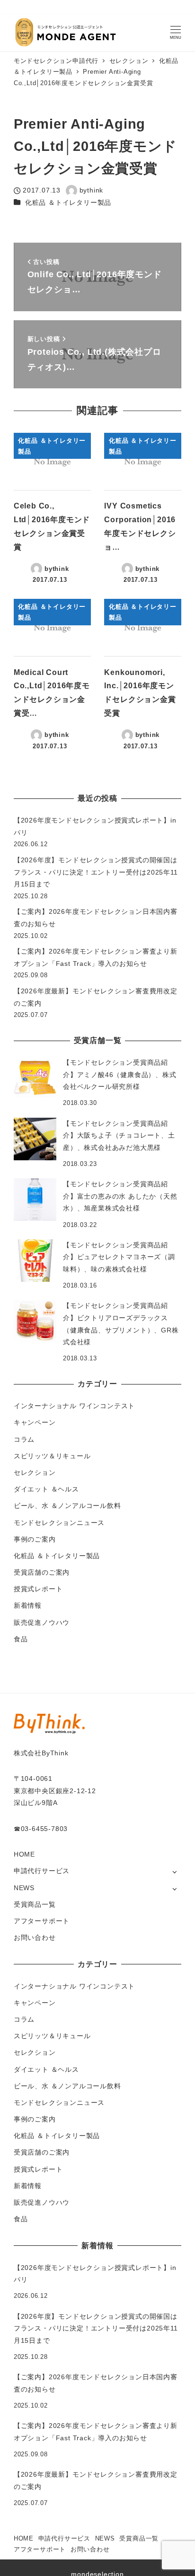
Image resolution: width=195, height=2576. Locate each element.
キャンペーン (35, 1422)
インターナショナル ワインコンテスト (74, 1406)
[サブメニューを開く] (174, 1871)
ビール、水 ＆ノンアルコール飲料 (67, 1506)
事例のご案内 (35, 1539)
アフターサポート (42, 1921)
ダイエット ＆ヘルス (46, 1489)
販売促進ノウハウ (42, 1622)
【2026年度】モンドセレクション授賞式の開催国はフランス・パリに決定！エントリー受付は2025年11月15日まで (96, 872)
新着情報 (28, 1605)
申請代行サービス (42, 1871)
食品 (21, 1639)
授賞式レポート (38, 1589)
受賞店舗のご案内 (42, 1572)
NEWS (24, 1888)
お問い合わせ (35, 1937)
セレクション (35, 1472)
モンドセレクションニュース (59, 1523)
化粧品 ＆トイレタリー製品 (68, 202)
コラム (24, 1439)
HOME (24, 1854)
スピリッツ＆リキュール (52, 1456)
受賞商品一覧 (35, 1904)
